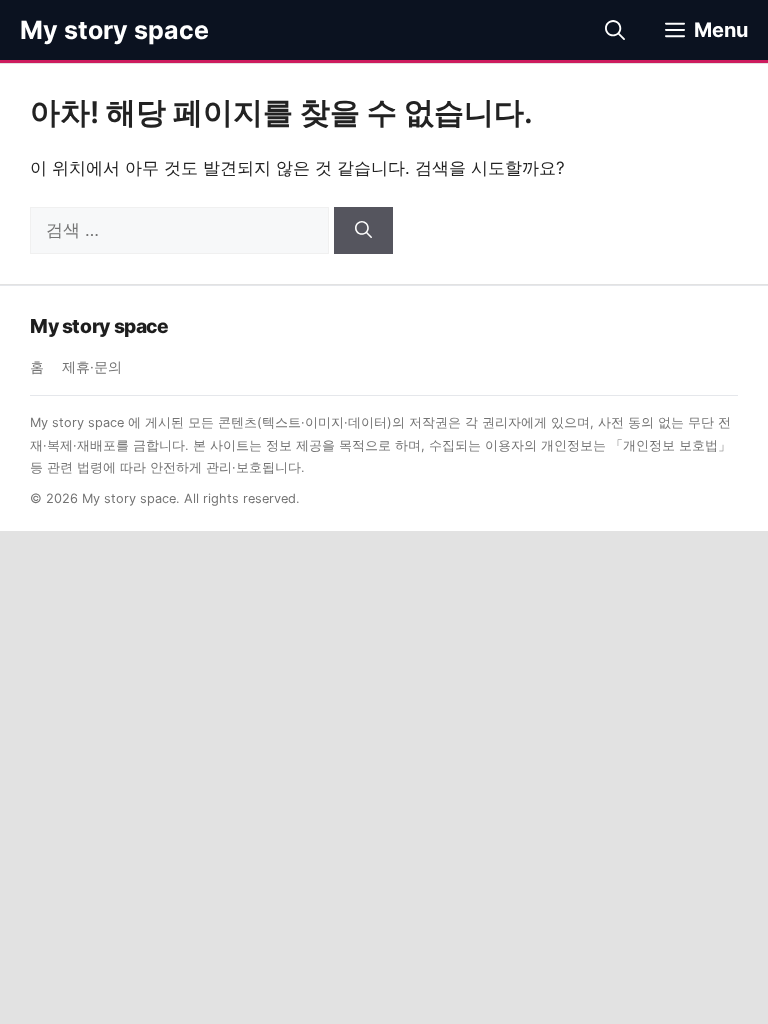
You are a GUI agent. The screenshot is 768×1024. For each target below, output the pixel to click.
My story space (114, 30)
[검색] (363, 231)
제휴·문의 (92, 367)
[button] (615, 30)
